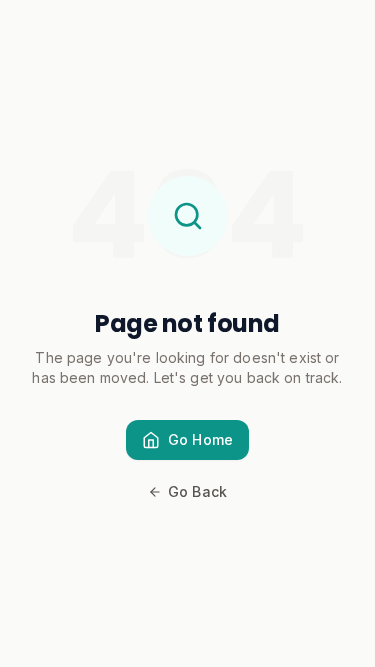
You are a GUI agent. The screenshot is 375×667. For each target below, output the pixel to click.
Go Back (197, 491)
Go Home (200, 439)
